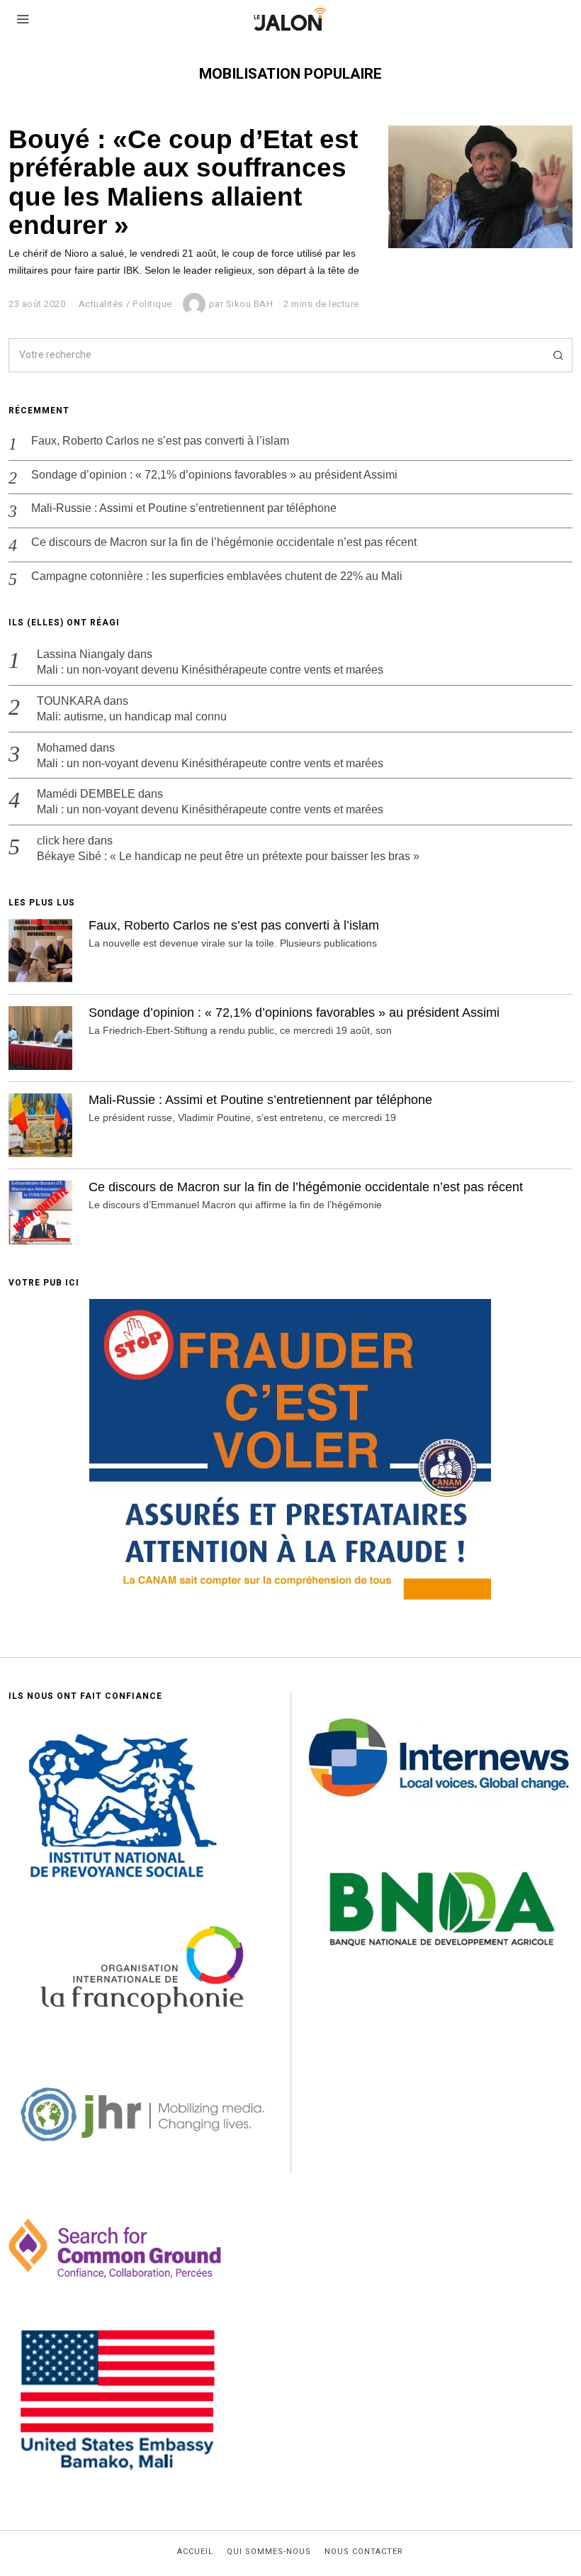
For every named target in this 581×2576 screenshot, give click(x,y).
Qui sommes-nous (269, 2552)
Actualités (101, 304)
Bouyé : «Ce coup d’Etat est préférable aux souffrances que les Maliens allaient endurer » (183, 182)
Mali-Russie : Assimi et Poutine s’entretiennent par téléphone (184, 508)
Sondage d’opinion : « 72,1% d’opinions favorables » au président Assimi (214, 475)
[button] (555, 355)
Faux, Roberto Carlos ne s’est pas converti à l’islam (160, 441)
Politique (152, 304)
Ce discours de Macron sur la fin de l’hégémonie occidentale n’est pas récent (224, 542)
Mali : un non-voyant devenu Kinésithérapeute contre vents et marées (210, 670)
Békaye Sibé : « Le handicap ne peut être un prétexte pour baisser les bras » (228, 856)
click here (61, 841)
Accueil (195, 2552)
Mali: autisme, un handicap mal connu (132, 717)
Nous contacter (364, 2552)
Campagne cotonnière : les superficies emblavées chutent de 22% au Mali (217, 576)
